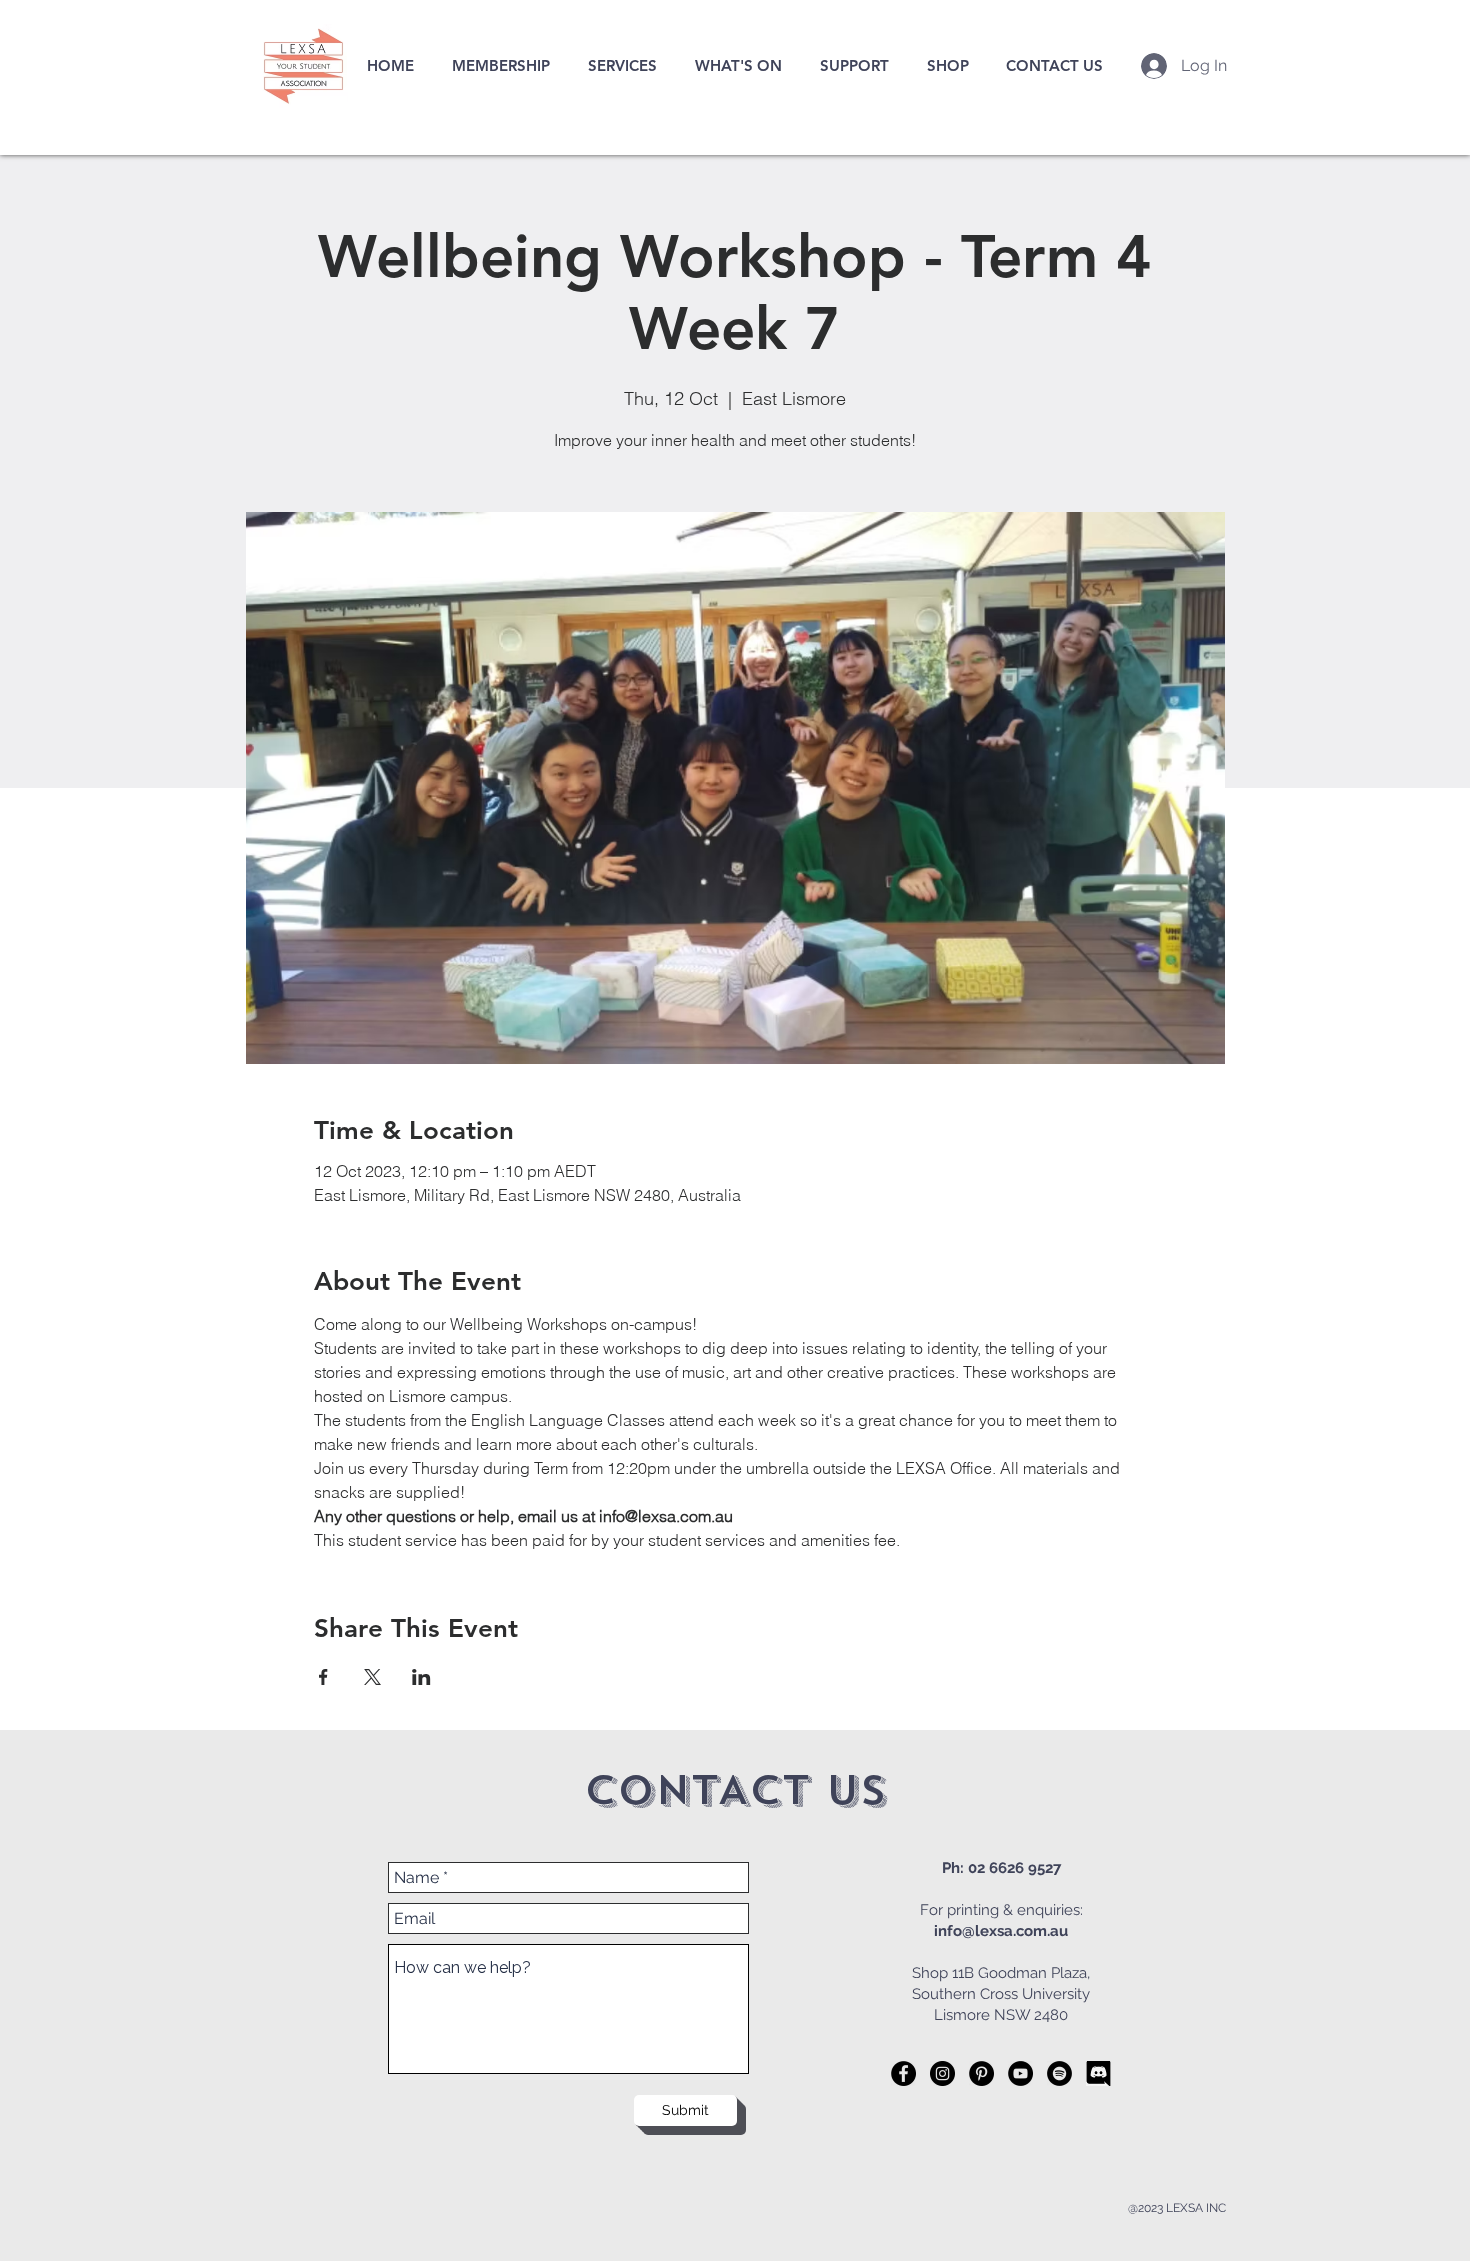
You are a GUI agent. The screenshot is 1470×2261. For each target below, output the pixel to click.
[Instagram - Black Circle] (942, 2073)
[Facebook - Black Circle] (903, 2073)
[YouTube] (1020, 2073)
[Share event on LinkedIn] (421, 1677)
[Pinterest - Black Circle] (981, 2073)
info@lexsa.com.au (1001, 1931)
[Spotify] (1059, 2073)
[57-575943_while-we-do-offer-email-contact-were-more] (1098, 2073)
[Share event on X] (372, 1677)
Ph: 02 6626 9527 (1001, 1868)
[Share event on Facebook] (323, 1677)
